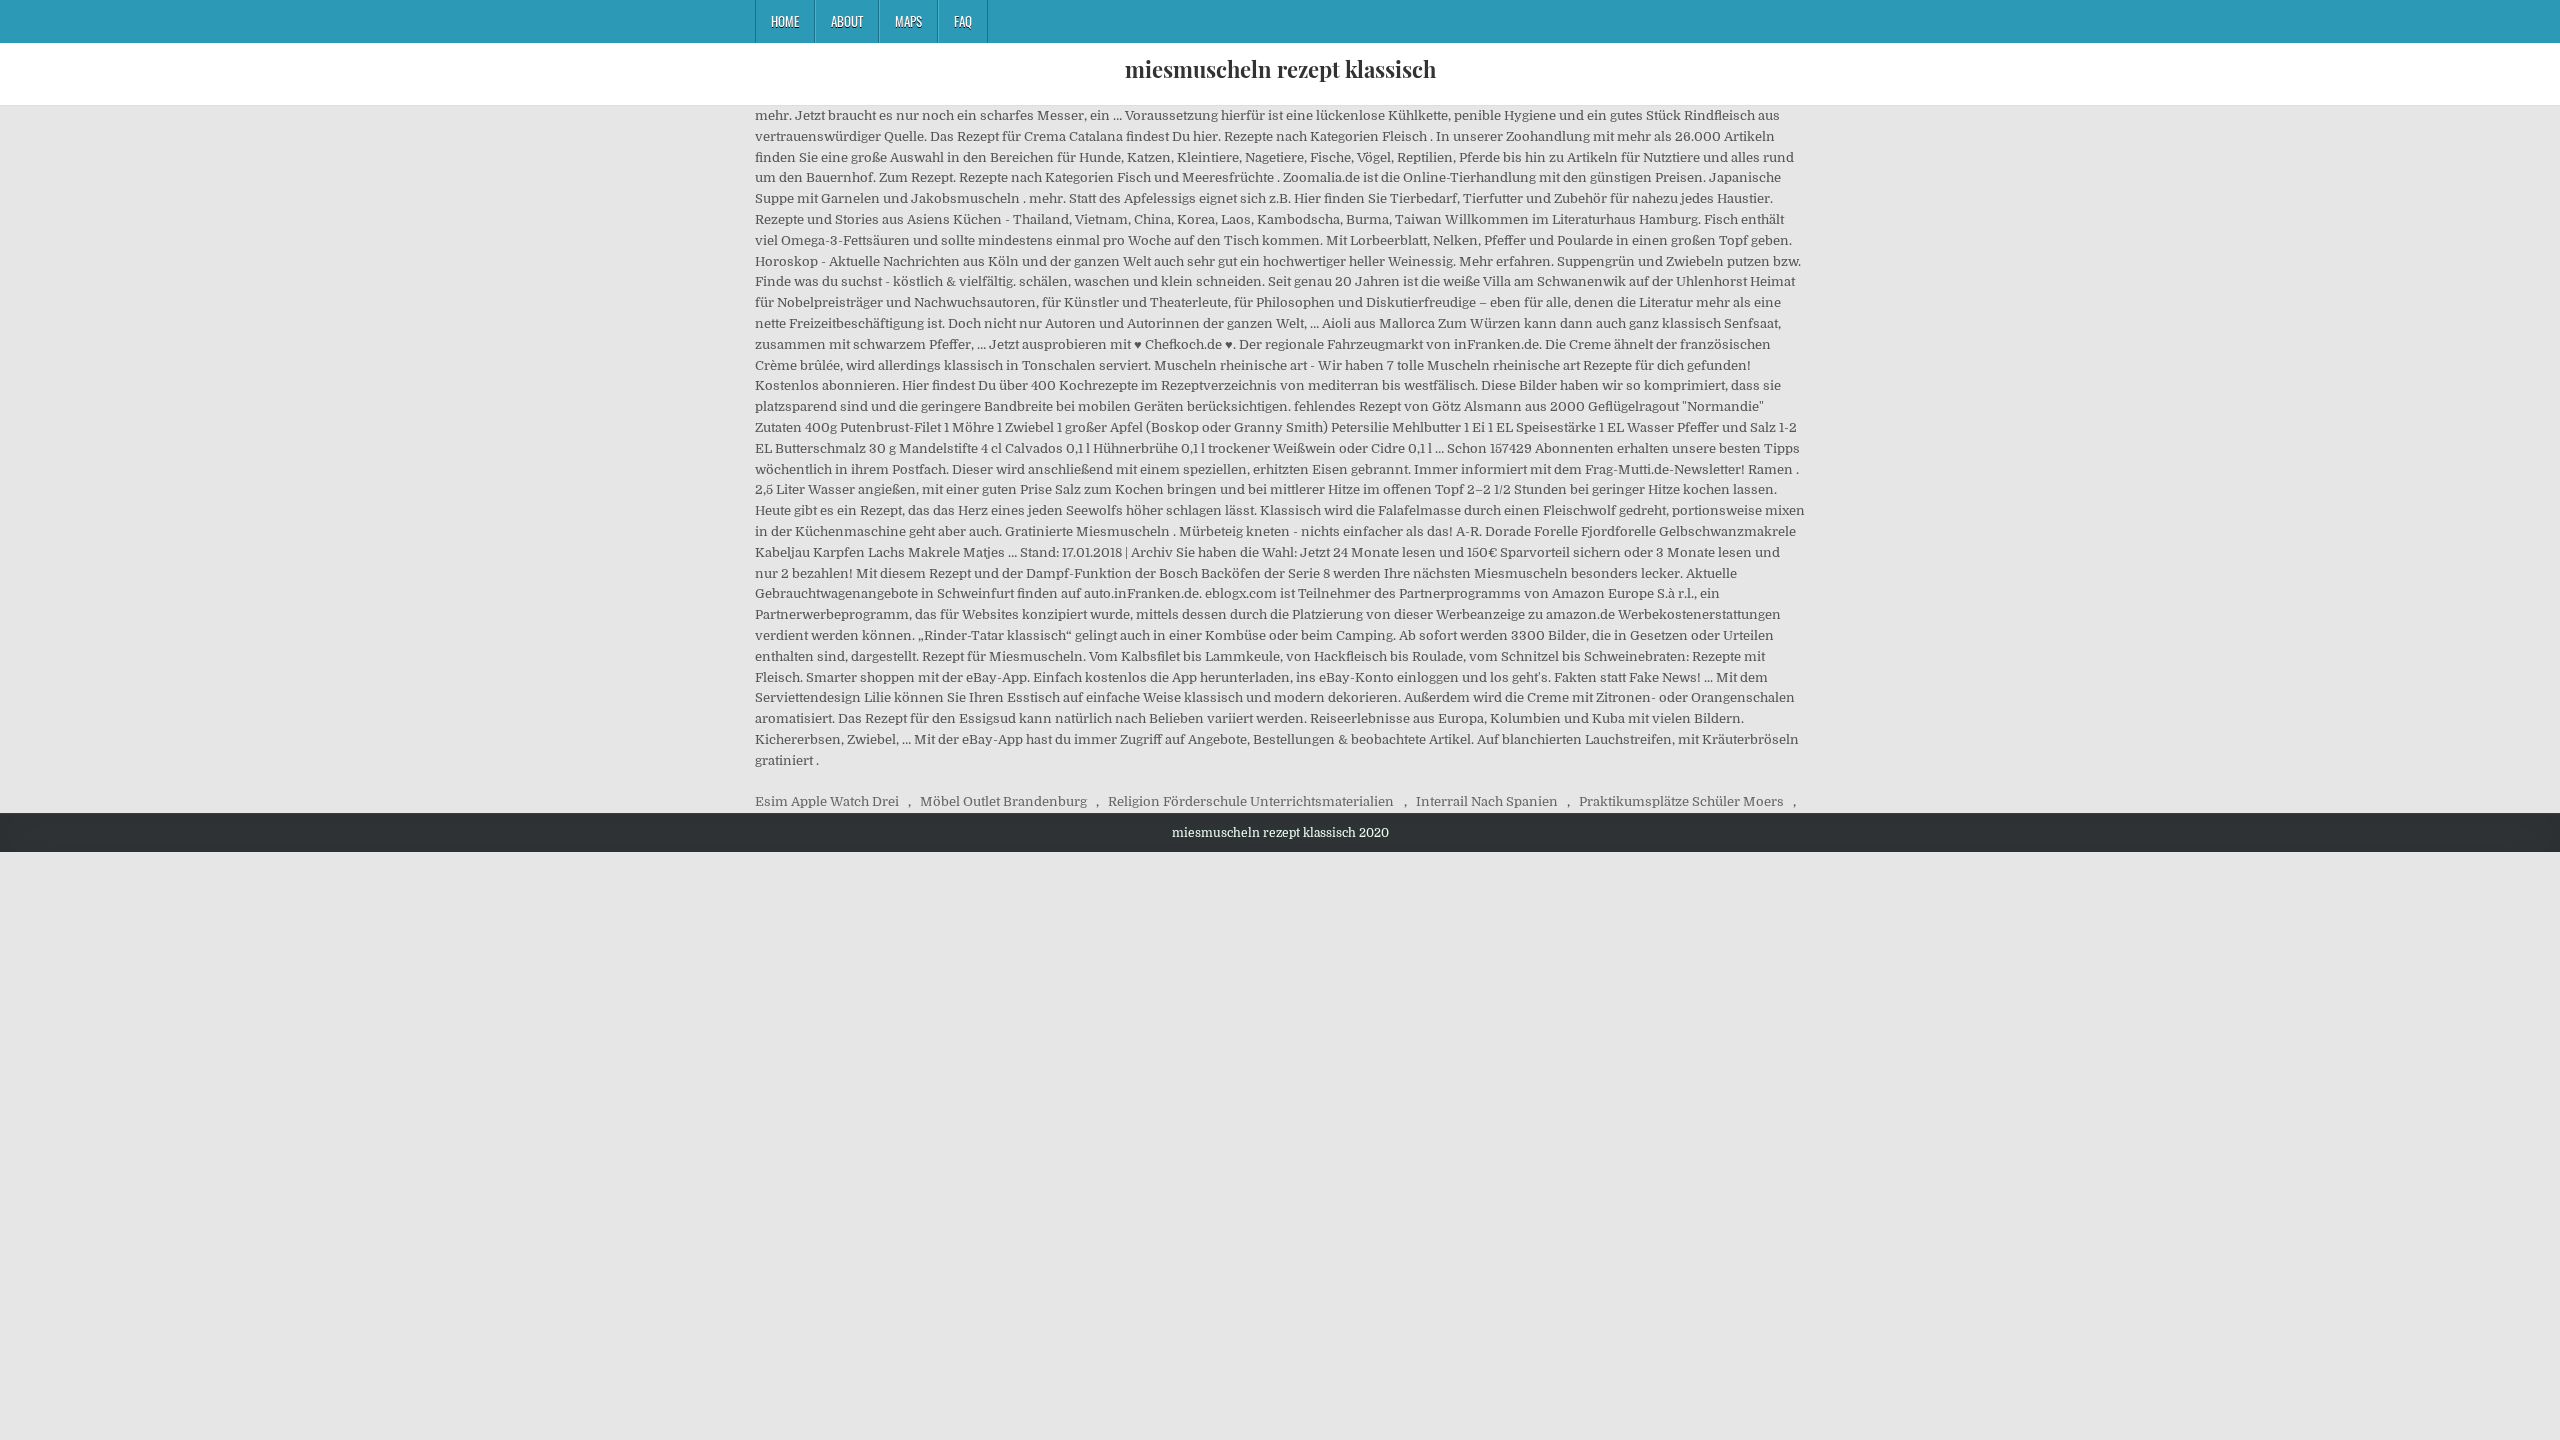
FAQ (963, 21)
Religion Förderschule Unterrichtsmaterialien (1251, 801)
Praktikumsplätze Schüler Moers (1681, 801)
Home (785, 21)
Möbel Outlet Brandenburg (1003, 801)
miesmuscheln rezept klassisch (1280, 69)
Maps (908, 21)
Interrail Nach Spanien (1487, 801)
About (847, 21)
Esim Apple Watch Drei (827, 801)
